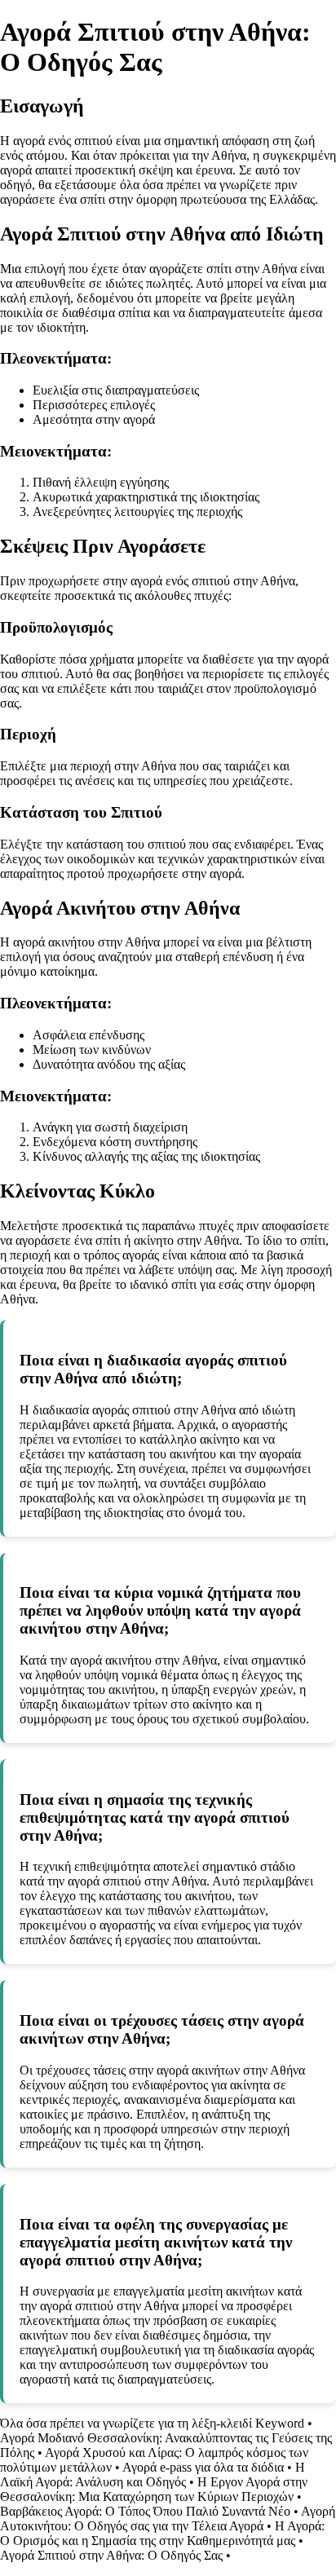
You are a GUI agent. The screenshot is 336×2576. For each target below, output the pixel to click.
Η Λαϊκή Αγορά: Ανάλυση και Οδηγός (153, 2475)
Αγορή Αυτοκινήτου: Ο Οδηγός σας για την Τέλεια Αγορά (168, 2519)
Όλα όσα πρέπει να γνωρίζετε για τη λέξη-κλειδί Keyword (152, 2423)
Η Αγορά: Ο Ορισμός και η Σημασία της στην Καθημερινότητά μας (162, 2533)
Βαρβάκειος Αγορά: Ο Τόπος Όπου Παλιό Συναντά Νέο (145, 2511)
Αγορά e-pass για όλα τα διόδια (203, 2467)
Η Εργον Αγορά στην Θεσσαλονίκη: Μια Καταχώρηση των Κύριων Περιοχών (154, 2489)
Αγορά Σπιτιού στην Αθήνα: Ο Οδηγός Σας (111, 2555)
